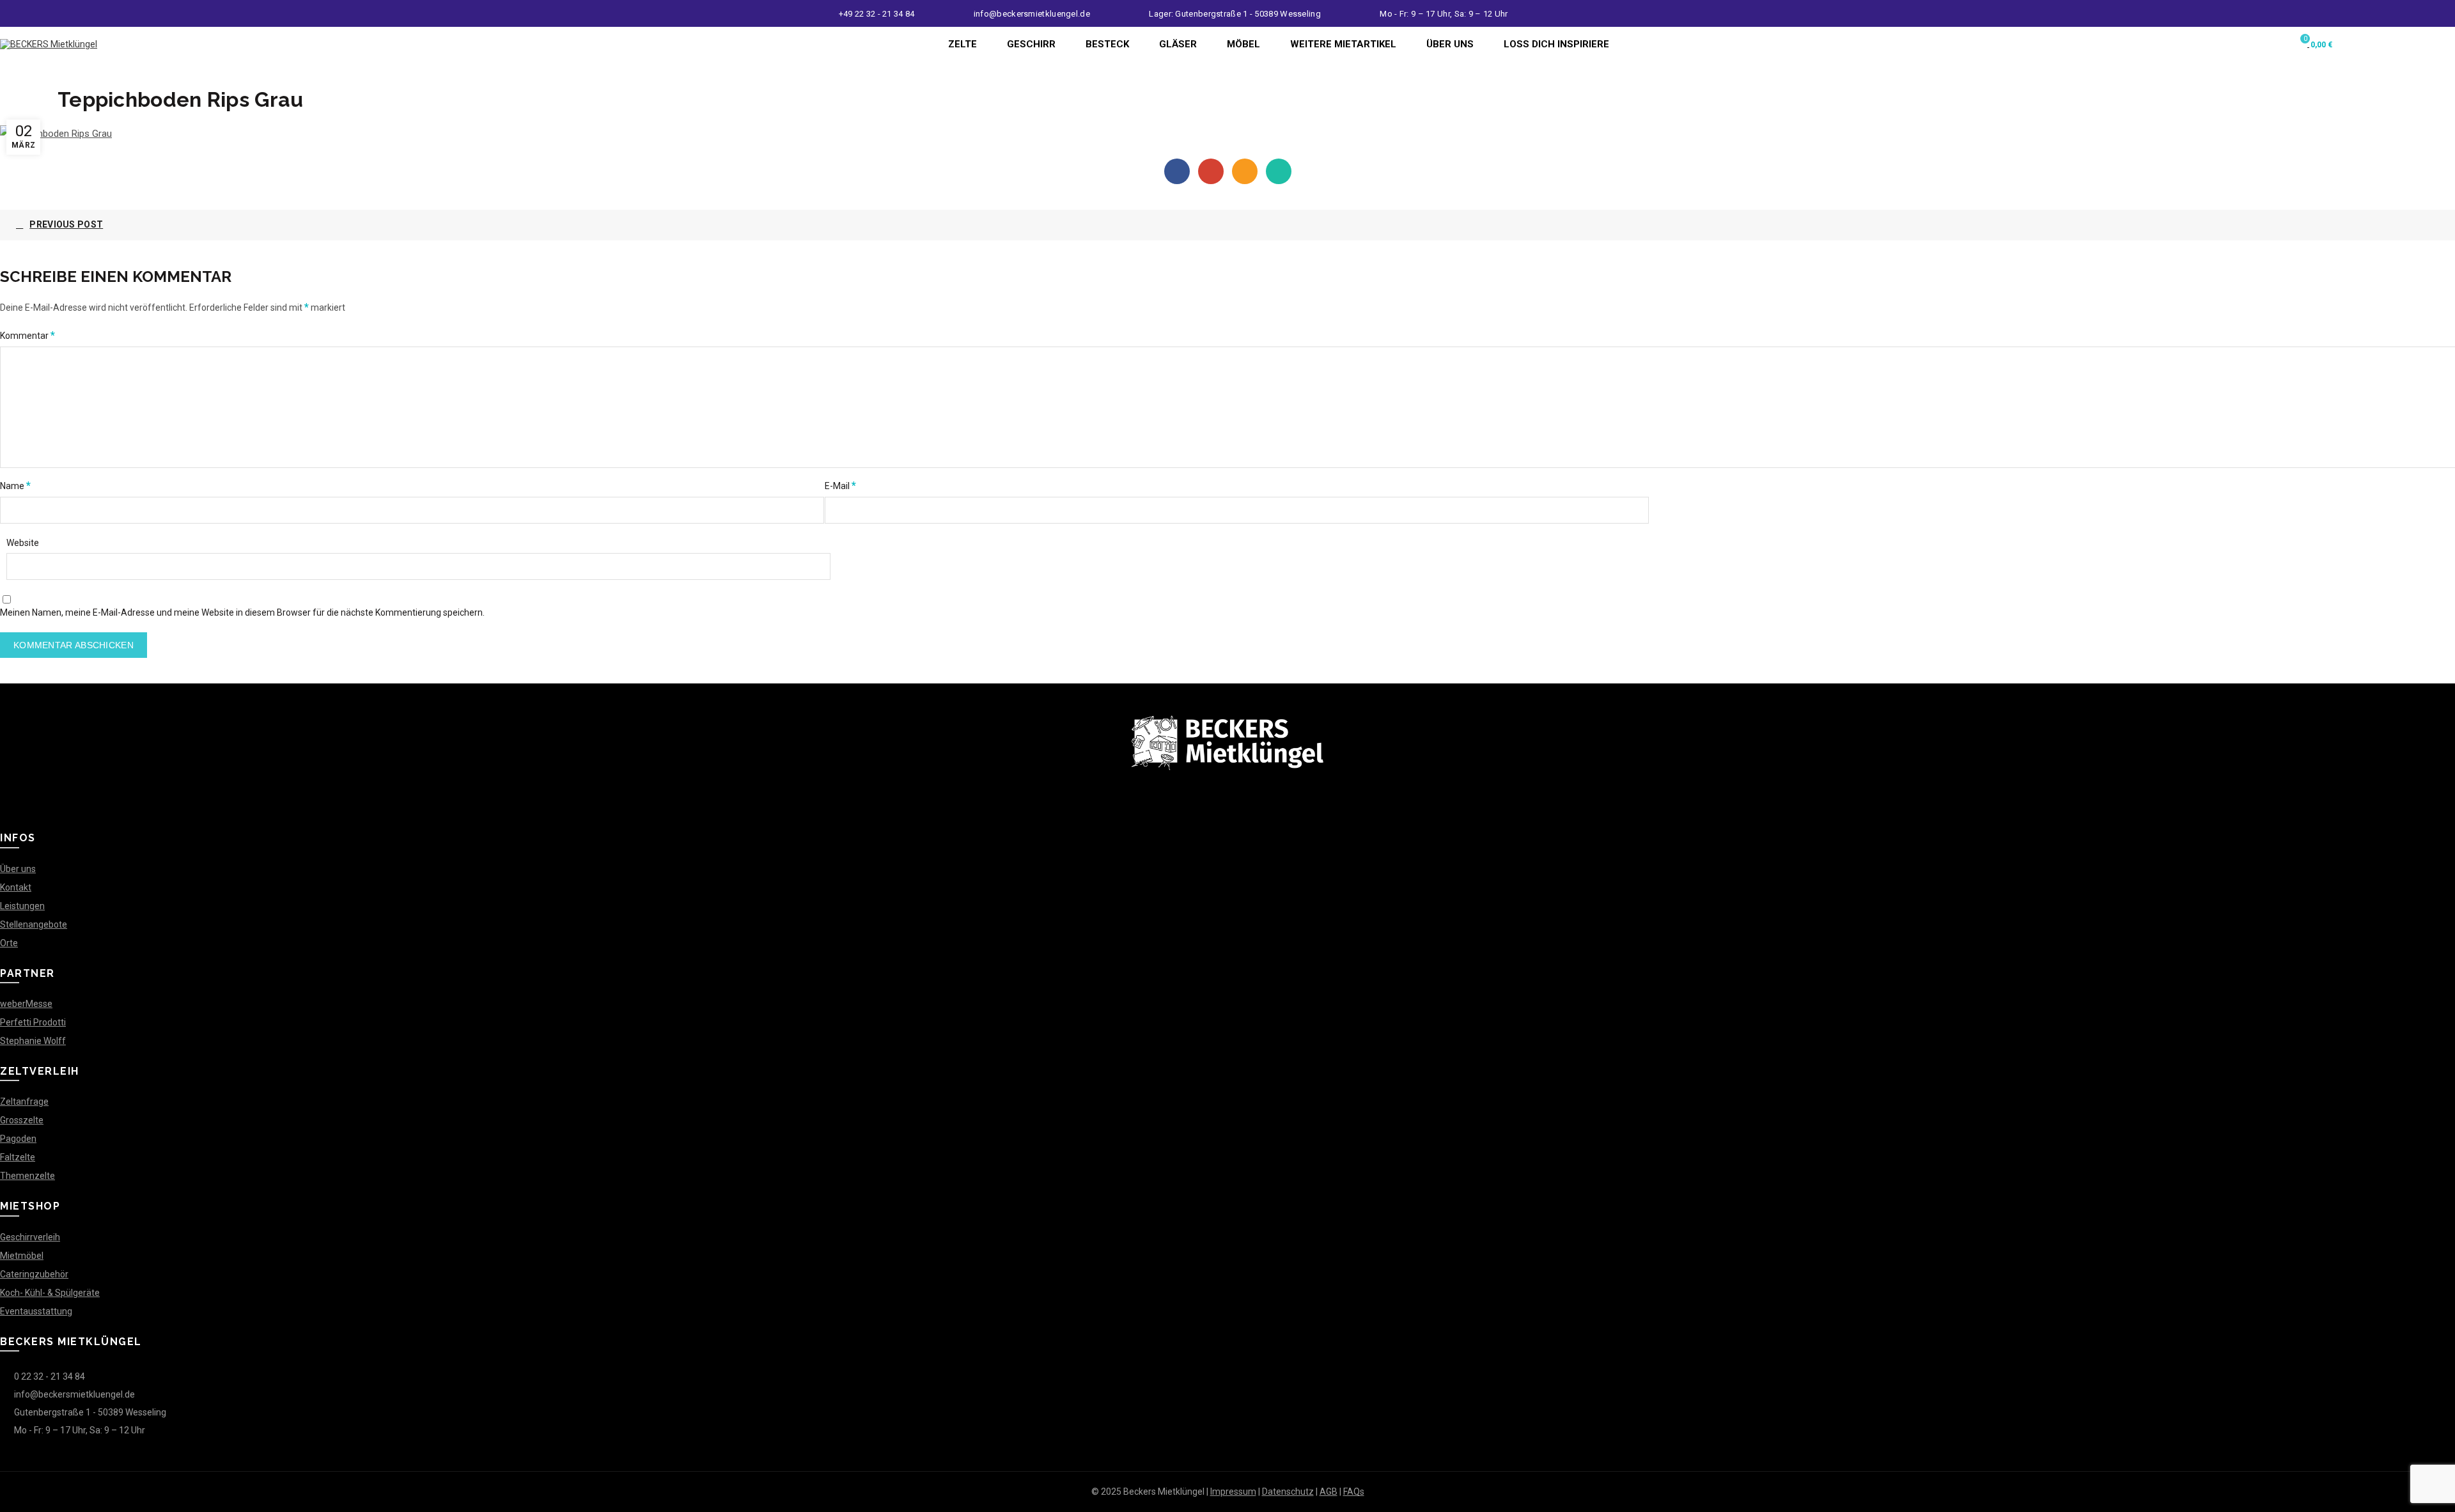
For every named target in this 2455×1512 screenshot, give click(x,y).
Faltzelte (18, 1157)
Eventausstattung (36, 1311)
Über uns (18, 869)
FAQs (1354, 1492)
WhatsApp (1279, 171)
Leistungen (22, 906)
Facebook (1177, 171)
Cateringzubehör (34, 1274)
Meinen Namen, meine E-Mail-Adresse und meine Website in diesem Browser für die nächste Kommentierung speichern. (242, 612)
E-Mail (840, 486)
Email (1245, 171)
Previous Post (66, 224)
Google (1211, 171)
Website (23, 543)
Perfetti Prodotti (33, 1022)
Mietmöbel (22, 1256)
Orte (9, 943)
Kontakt (16, 887)
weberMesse (26, 1004)
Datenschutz (1288, 1492)
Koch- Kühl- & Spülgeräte (50, 1293)
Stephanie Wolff (33, 1041)
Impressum (1233, 1492)
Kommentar (27, 335)
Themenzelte (27, 1176)
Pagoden (18, 1139)
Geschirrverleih (30, 1237)
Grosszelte (22, 1120)
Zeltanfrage (24, 1102)
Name (15, 486)
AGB (1329, 1492)
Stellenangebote (34, 924)
